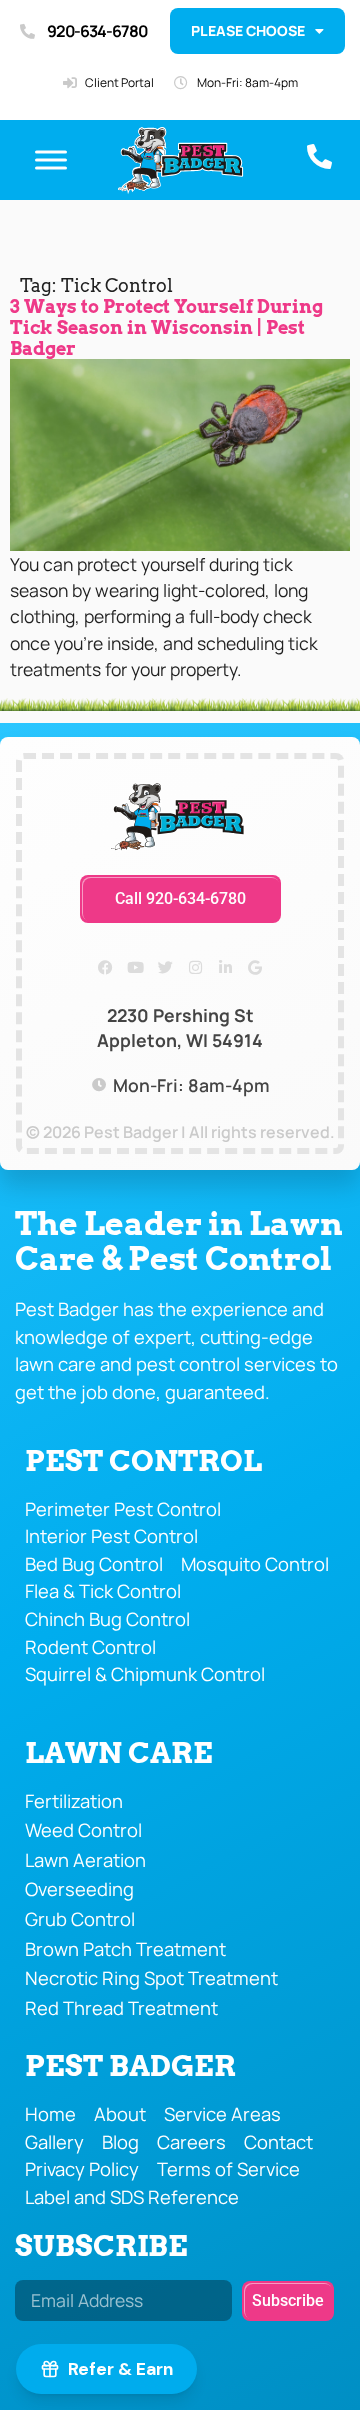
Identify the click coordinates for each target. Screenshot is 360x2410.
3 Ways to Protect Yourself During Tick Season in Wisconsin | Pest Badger (166, 327)
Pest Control (143, 1460)
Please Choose (248, 30)
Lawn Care (119, 1752)
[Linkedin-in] (225, 968)
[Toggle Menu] (51, 160)
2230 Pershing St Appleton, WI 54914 (180, 1027)
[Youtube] (135, 968)
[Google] (255, 968)
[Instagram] (195, 968)
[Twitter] (165, 968)
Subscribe (101, 2245)
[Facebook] (105, 968)
